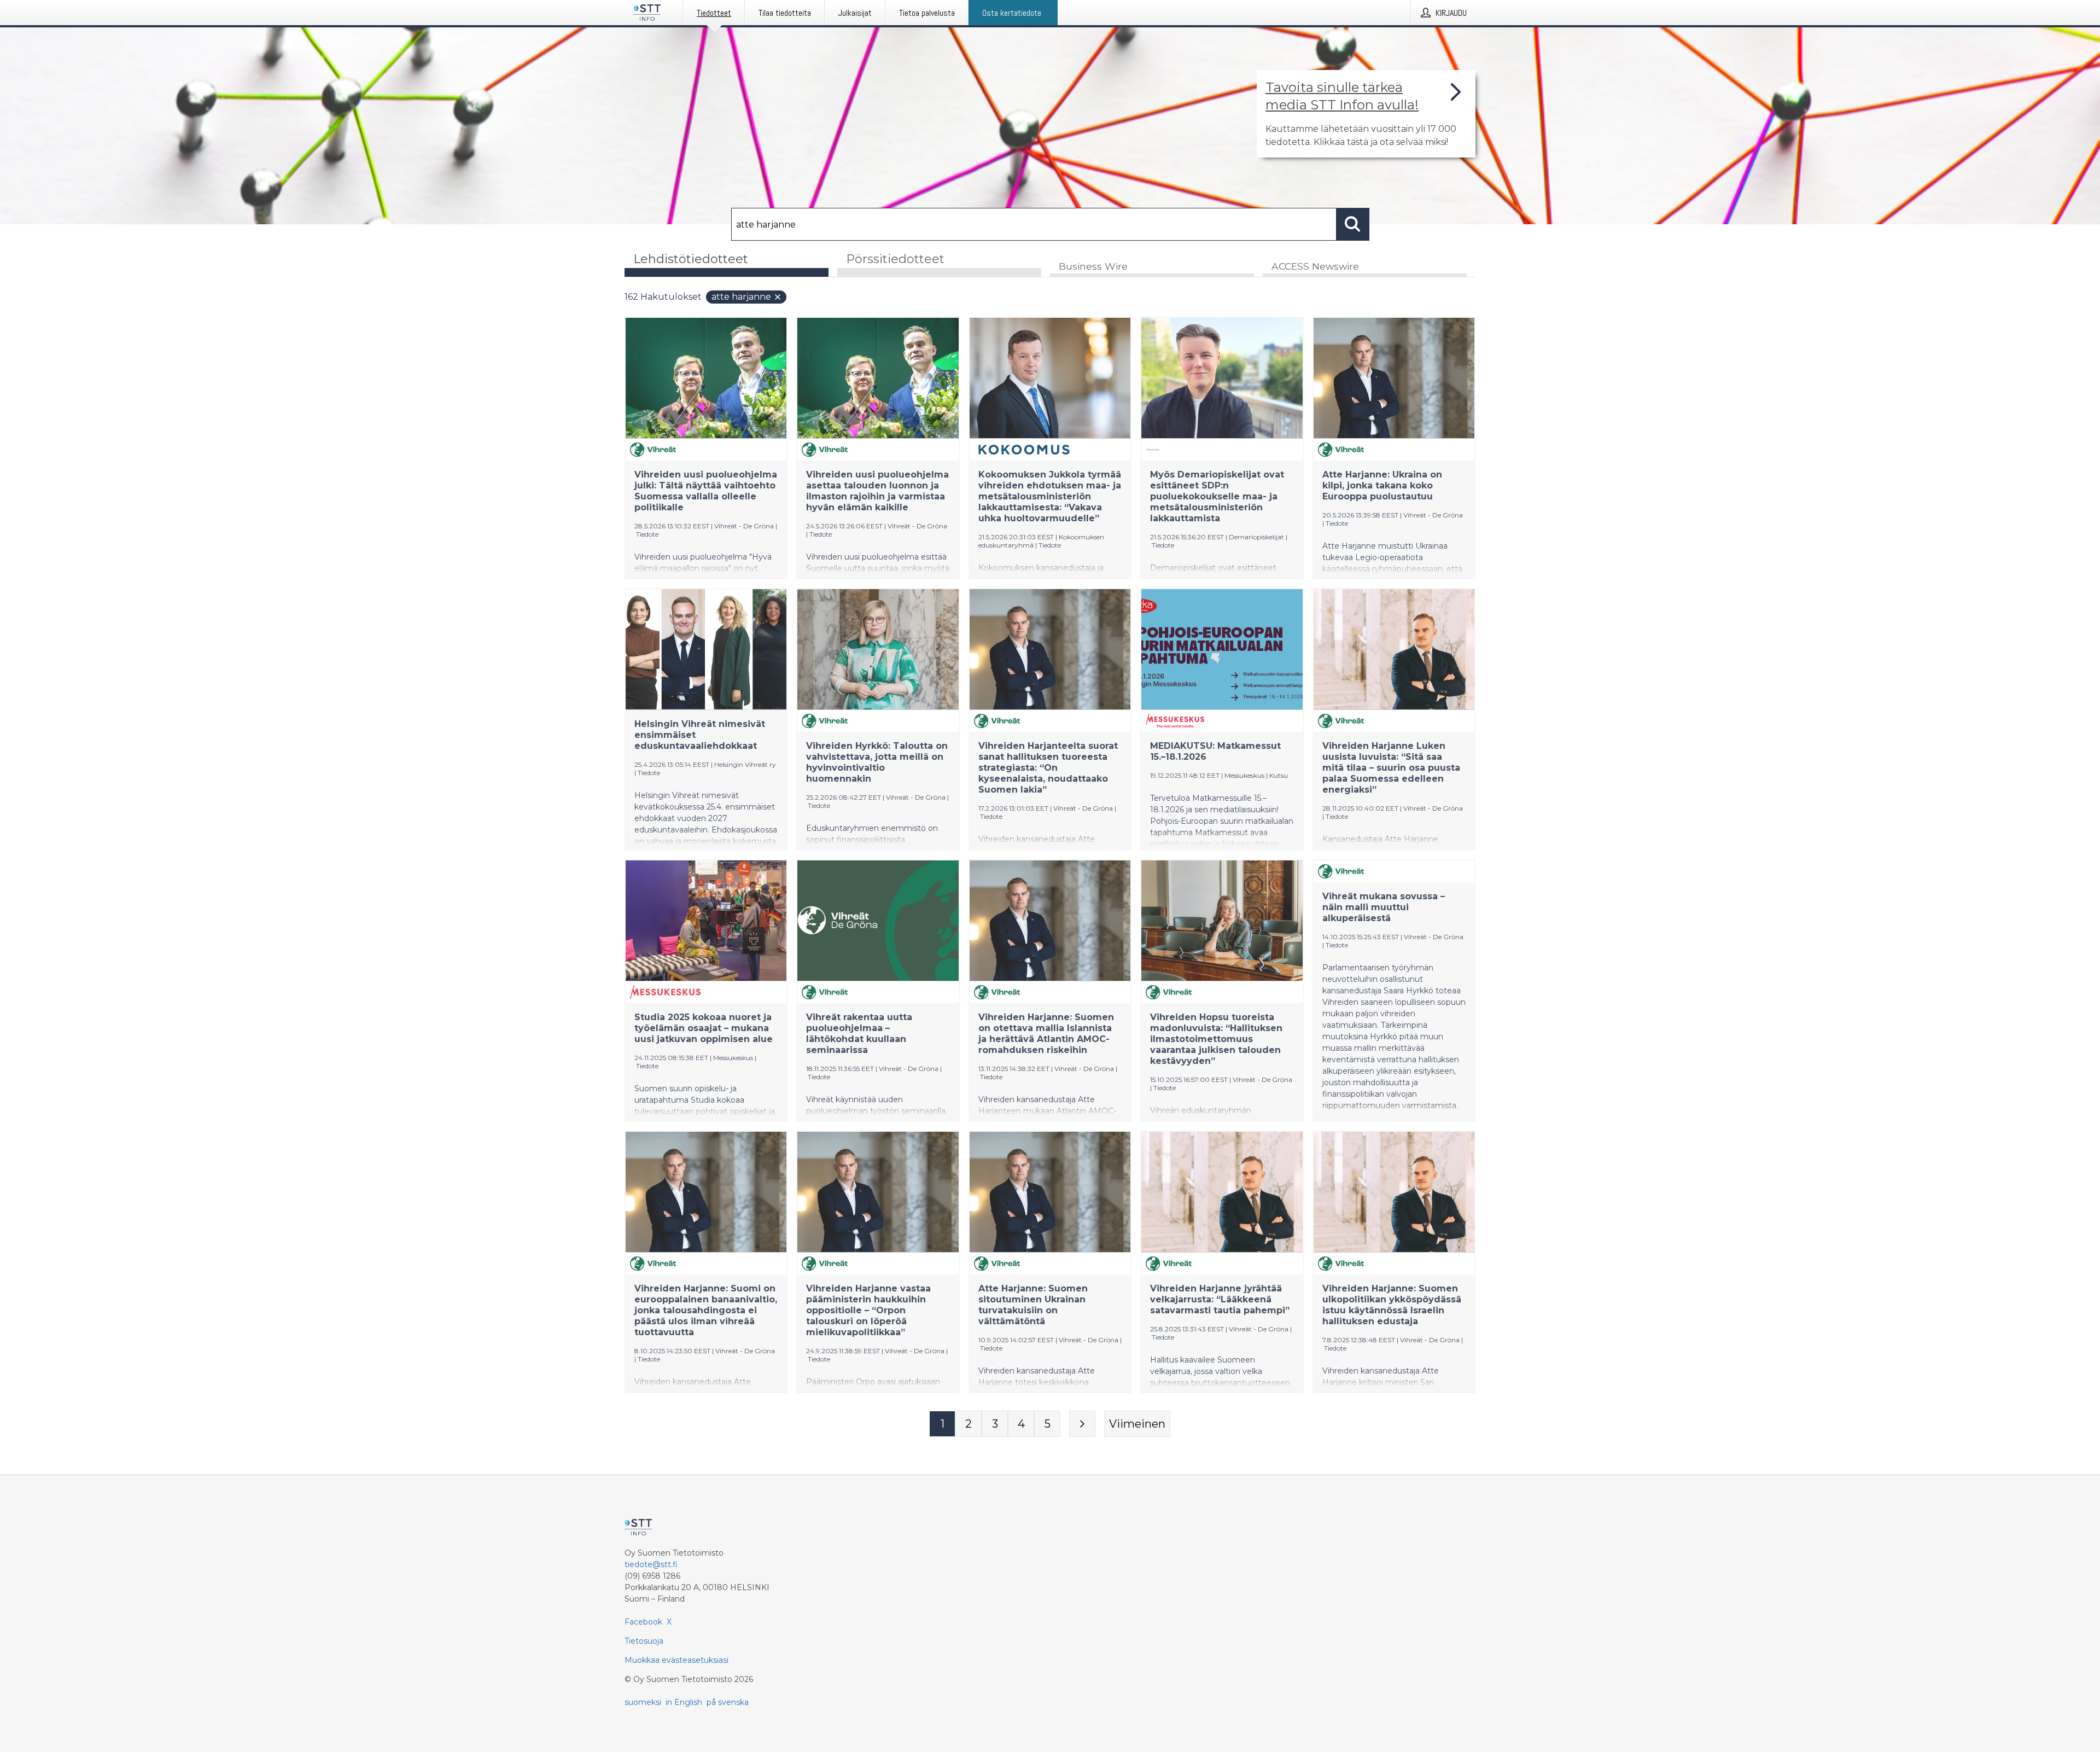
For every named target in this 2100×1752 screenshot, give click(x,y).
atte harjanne (741, 297)
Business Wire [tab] (1093, 266)
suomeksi (643, 1702)
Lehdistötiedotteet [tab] (691, 259)
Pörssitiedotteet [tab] (895, 259)
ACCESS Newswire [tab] (1315, 266)
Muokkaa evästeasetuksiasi (676, 1660)
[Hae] (1353, 224)
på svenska (728, 1702)
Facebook (643, 1622)
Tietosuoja (644, 1641)
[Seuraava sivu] (1082, 1424)
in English (684, 1702)
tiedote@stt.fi (651, 1564)
